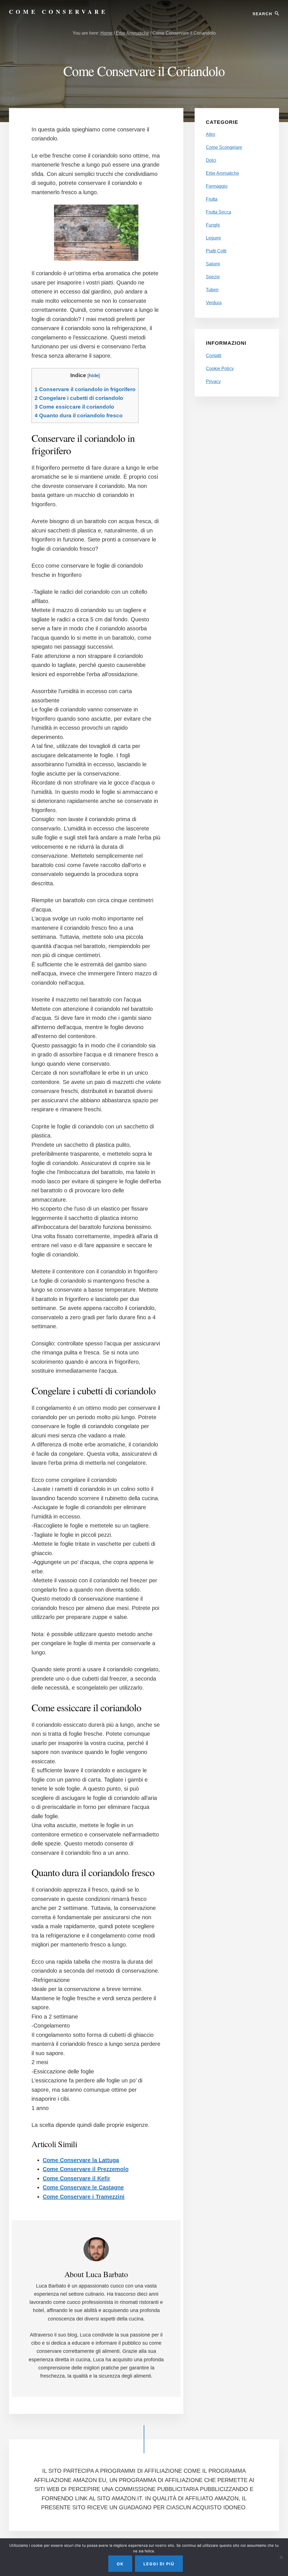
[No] (281, 2557)
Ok (120, 2564)
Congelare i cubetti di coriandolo (79, 398)
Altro (211, 134)
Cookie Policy (220, 369)
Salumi (213, 264)
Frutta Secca (219, 212)
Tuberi (212, 290)
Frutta (212, 199)
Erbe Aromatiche (222, 173)
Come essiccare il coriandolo (74, 407)
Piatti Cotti (216, 251)
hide (94, 376)
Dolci (211, 160)
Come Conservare (58, 12)
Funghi (213, 225)
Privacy (213, 381)
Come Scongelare (224, 147)
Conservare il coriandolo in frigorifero (85, 389)
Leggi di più (159, 2564)
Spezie (213, 277)
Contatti (214, 356)
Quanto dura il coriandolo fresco (79, 415)
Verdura (214, 303)
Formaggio (217, 186)
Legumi (213, 238)
